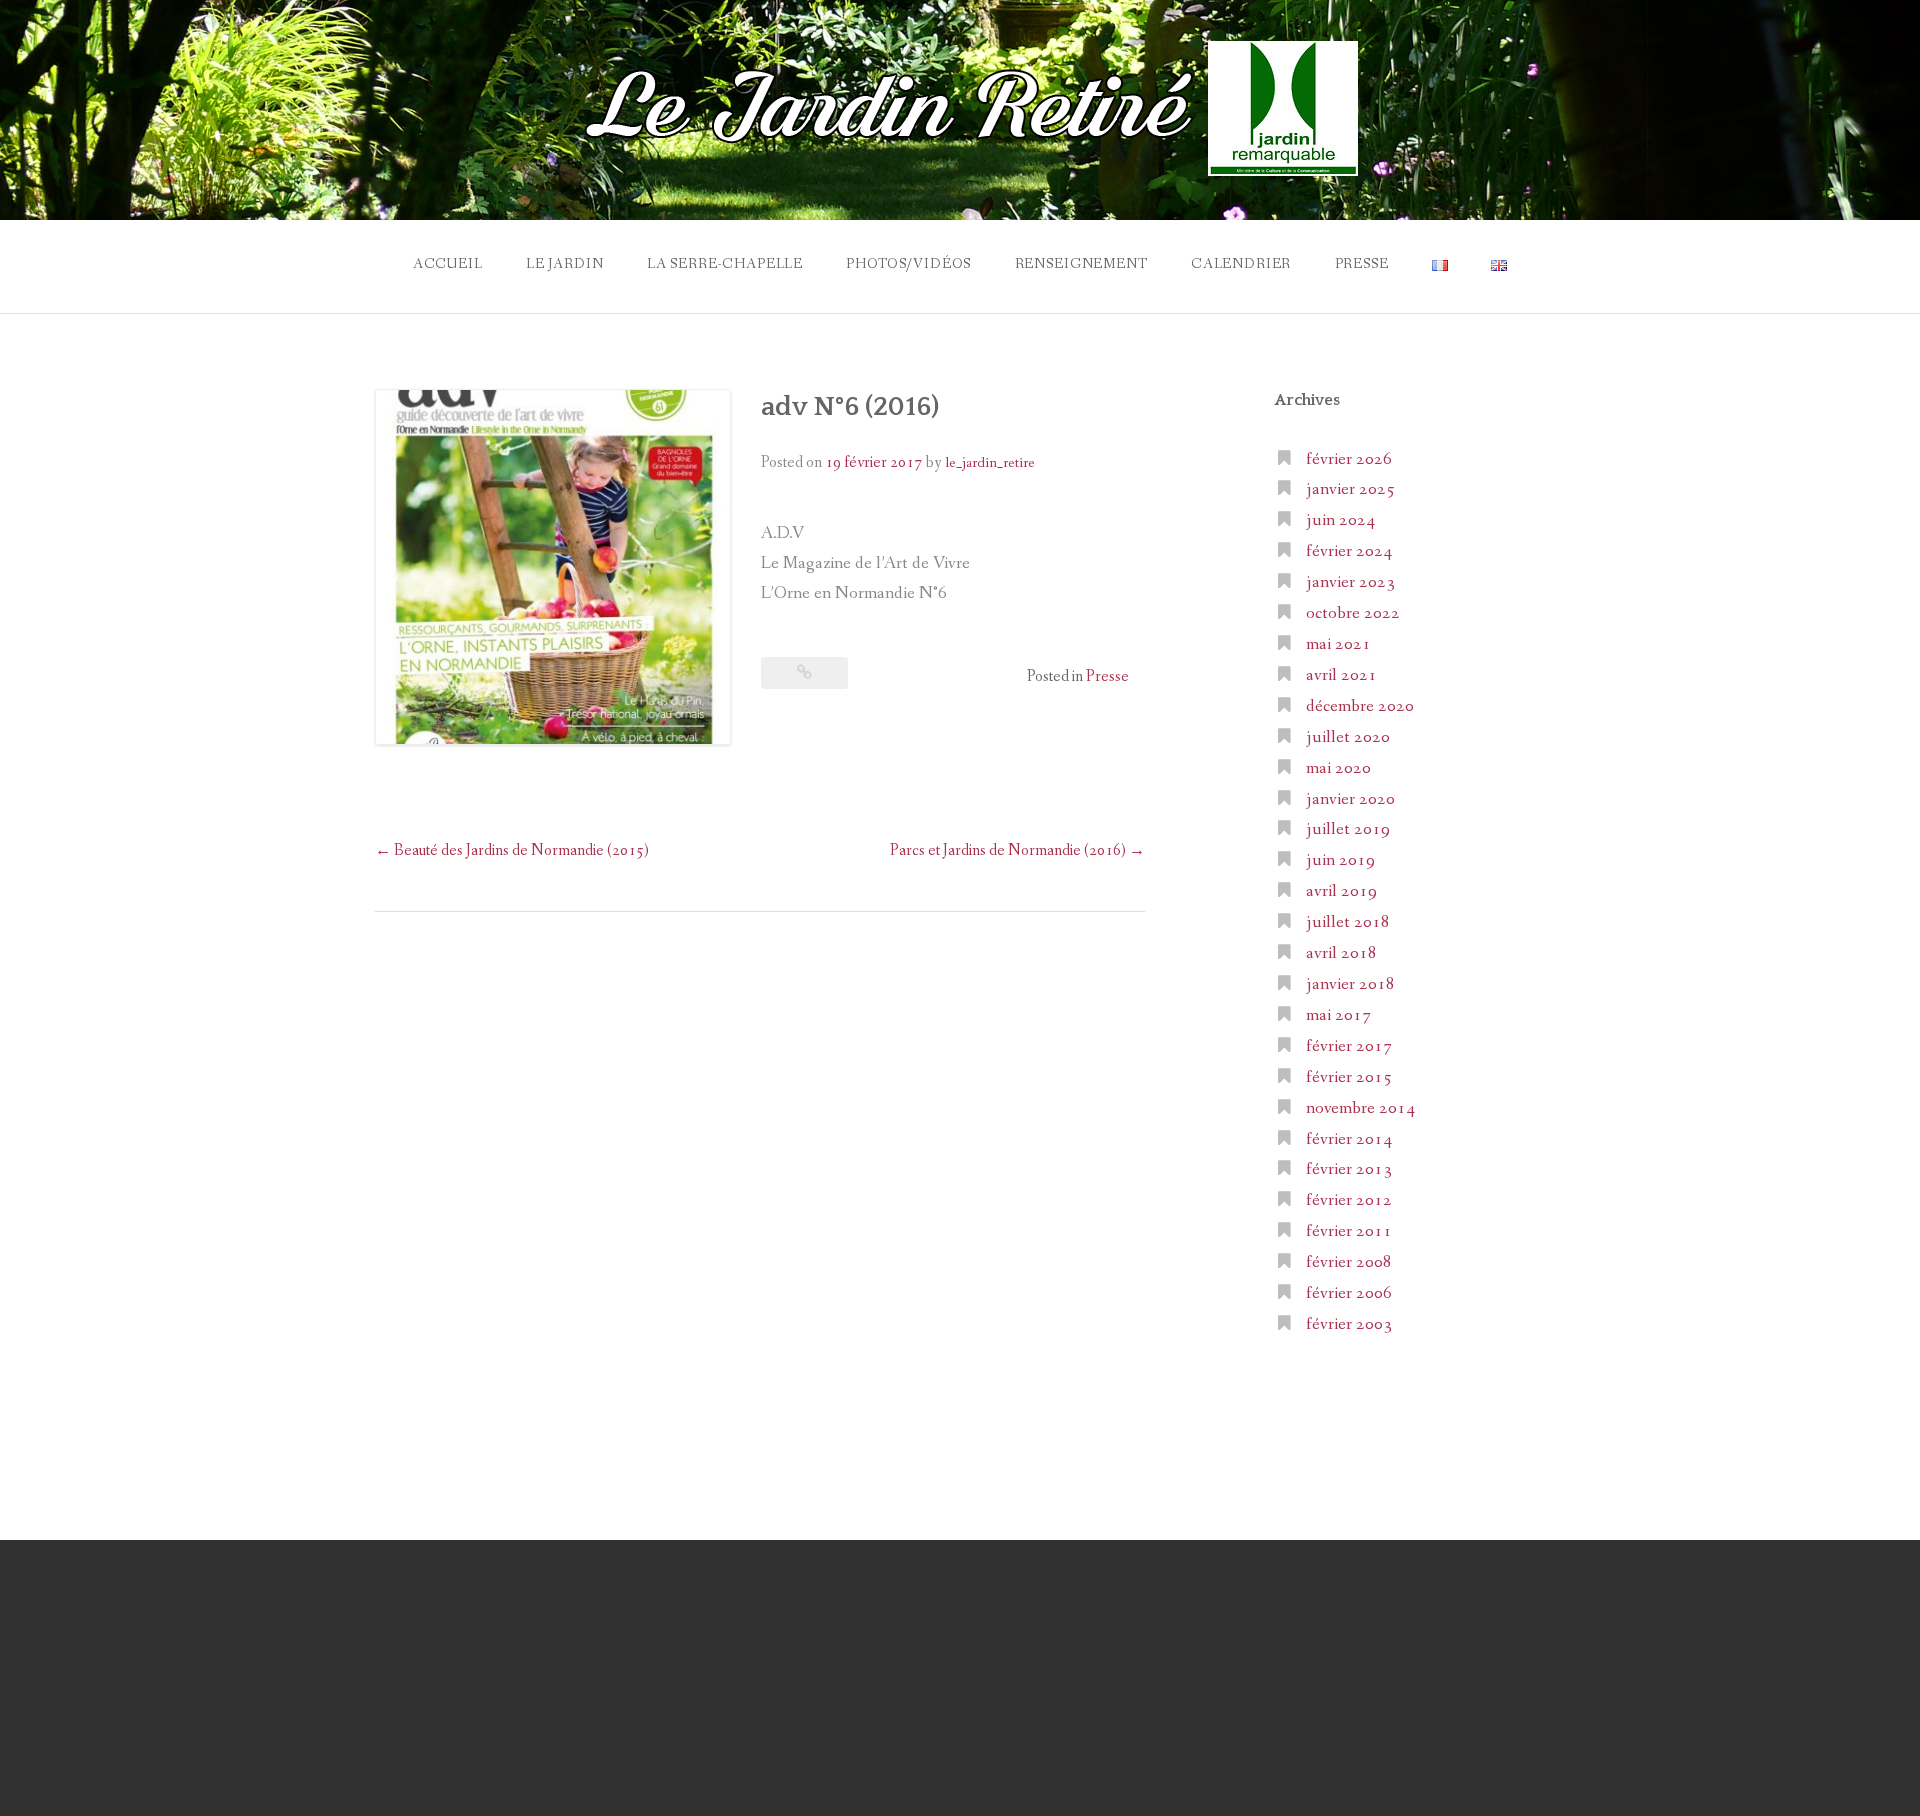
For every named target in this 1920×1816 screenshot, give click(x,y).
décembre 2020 (1360, 706)
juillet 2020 (1348, 737)
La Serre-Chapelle (725, 264)
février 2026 (1349, 459)
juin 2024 (1340, 520)
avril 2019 (1341, 891)
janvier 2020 (1350, 799)
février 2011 (1349, 1231)
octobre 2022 (1353, 613)
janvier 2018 (1350, 984)
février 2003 (1349, 1324)
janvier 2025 (1350, 489)
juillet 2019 (1348, 829)
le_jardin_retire (990, 463)
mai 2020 (1338, 768)
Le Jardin (565, 264)
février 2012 (1349, 1200)
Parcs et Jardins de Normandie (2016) (1017, 850)
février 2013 (1349, 1169)
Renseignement (1081, 264)
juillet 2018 (1348, 922)
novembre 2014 (1360, 1108)
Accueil (448, 264)
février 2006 (1349, 1293)
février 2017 (1349, 1046)
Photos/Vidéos (908, 264)
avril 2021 (1341, 675)
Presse (1362, 264)
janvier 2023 (1350, 582)
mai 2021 (1338, 644)
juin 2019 (1340, 860)
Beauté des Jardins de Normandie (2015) (512, 850)
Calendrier (1241, 264)
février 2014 (1349, 1139)
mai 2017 (1338, 1015)
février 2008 (1349, 1262)
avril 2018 (1341, 953)
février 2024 (1349, 551)
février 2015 (1349, 1077)
